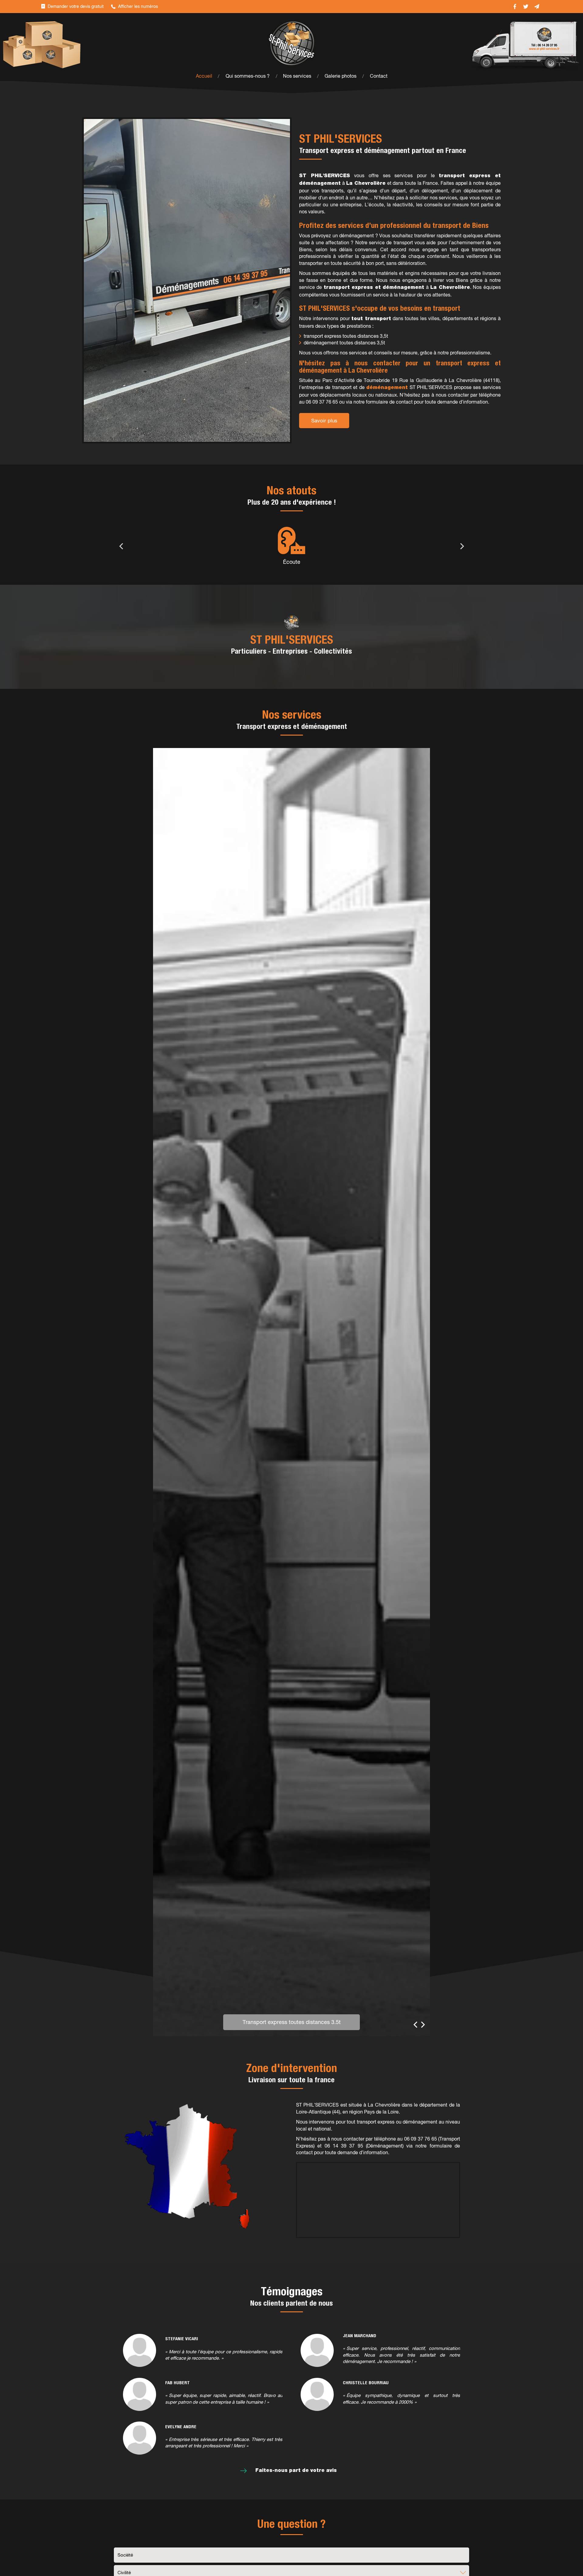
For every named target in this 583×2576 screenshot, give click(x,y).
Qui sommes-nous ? (248, 76)
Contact (379, 76)
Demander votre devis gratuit (76, 6)
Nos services (297, 76)
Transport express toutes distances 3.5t (292, 2022)
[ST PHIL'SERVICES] (291, 43)
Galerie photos (341, 76)
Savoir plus (324, 421)
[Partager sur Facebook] (515, 7)
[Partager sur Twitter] (526, 7)
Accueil (204, 76)
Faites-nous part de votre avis (296, 2471)
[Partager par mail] (537, 7)
